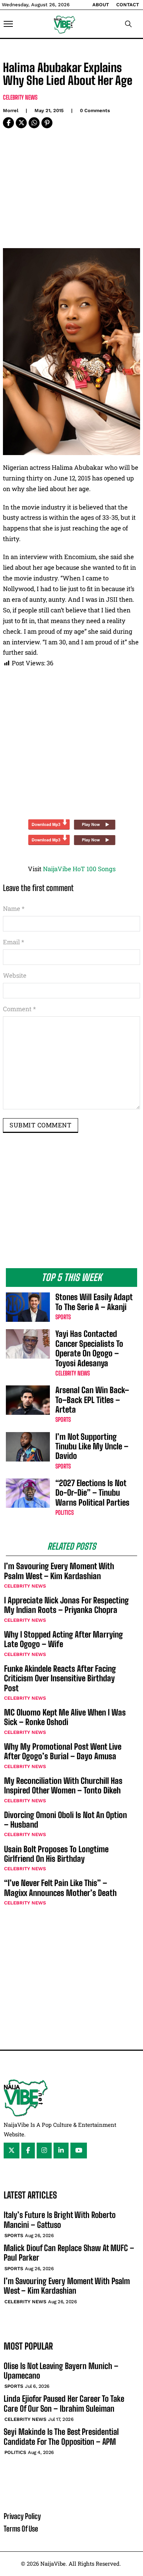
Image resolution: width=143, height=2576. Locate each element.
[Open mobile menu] (8, 24)
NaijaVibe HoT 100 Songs (79, 869)
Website (15, 975)
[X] (21, 123)
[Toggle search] (128, 24)
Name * (14, 908)
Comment (19, 1009)
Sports (63, 1317)
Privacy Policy (22, 2516)
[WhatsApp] (34, 123)
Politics (65, 1512)
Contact (128, 5)
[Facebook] (8, 123)
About (101, 5)
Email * (14, 942)
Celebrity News (20, 97)
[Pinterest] (47, 123)
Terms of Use (21, 2529)
